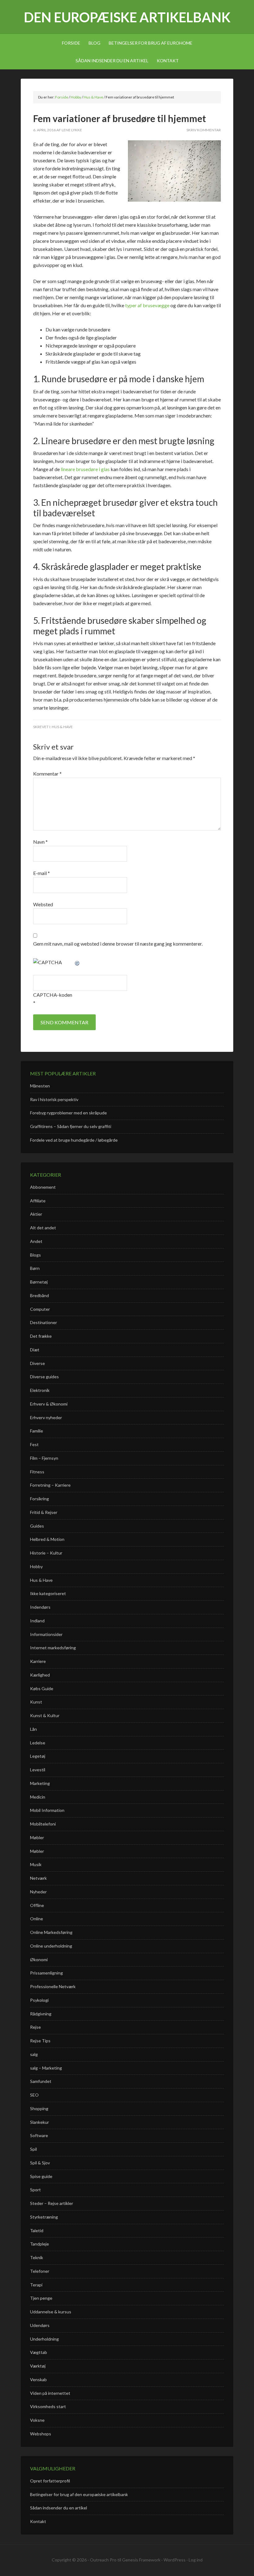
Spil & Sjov (40, 2163)
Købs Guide (42, 1688)
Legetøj (38, 1756)
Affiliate (38, 1201)
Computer (40, 1309)
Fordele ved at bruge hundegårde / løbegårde (74, 1140)
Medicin (38, 1797)
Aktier (36, 1214)
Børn (35, 1268)
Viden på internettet (50, 2393)
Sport (35, 2190)
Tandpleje (39, 2244)
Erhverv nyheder (46, 1417)
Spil (33, 2149)
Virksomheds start (48, 2406)
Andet (36, 1241)
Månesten (40, 1086)
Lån (33, 1729)
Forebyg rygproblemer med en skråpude (68, 1113)
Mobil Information (47, 1810)
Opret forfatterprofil (50, 2481)
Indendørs (40, 1607)
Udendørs (40, 2325)
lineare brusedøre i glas (85, 469)
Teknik (37, 2257)
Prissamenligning (46, 1973)
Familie (37, 1431)
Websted (43, 904)
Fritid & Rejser (44, 1512)
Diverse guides (44, 1377)
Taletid (37, 2230)
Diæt (35, 1350)
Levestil (38, 1770)
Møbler (37, 1837)
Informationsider (46, 1634)
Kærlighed (40, 1675)
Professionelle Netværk (53, 1986)
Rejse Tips (40, 2041)
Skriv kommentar (204, 130)
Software (39, 2135)
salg (34, 2054)
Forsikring (39, 1499)
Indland (37, 1621)
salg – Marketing (46, 2068)
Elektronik (40, 1390)
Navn (40, 842)
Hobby (36, 1566)
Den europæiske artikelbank (127, 17)
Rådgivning (41, 2014)
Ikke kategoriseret (48, 1593)
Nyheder (38, 1892)
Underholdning (44, 2339)
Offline (37, 1905)
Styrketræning (44, 2217)
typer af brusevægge (147, 305)
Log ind (196, 2560)
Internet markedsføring (53, 1648)
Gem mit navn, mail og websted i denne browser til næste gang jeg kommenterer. (118, 944)
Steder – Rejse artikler (52, 2203)
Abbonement (43, 1187)
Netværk (38, 1878)
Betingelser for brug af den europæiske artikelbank (79, 2494)
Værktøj (38, 2366)
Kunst (36, 1702)
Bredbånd (39, 1295)
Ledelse (38, 1743)
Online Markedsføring (51, 1932)
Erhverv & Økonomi (49, 1404)
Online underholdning (51, 1946)
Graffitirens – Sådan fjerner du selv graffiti (71, 1126)
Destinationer (44, 1322)
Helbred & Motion (47, 1539)
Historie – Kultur (46, 1553)
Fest (34, 1444)
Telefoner (40, 2271)
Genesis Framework (141, 2560)
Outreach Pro (103, 2560)
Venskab (38, 2379)
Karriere (38, 1661)
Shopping (39, 2108)
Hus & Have (62, 727)
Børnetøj (39, 1282)
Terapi (36, 2285)
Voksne (37, 2420)
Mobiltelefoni (43, 1824)
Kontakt (38, 2521)
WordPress (175, 2560)
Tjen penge (41, 2298)
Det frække (41, 1336)
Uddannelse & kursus (51, 2312)
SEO (34, 2095)
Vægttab (39, 2352)
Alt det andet (43, 1228)
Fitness (37, 1472)
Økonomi (39, 1959)
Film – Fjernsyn (44, 1458)
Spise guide (41, 2176)
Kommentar (47, 774)
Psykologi (39, 2000)
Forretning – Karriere (50, 1485)
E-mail (42, 873)
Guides (37, 1526)
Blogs (35, 1255)
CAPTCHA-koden (53, 995)
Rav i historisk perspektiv (54, 1099)
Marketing (40, 1783)
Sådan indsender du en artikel (59, 2508)
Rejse (35, 2027)
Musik (36, 1864)
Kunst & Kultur (45, 1715)
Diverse (37, 1363)
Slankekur (39, 2122)
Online (37, 1919)
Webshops (41, 2434)
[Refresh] (77, 962)
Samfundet (41, 2081)
